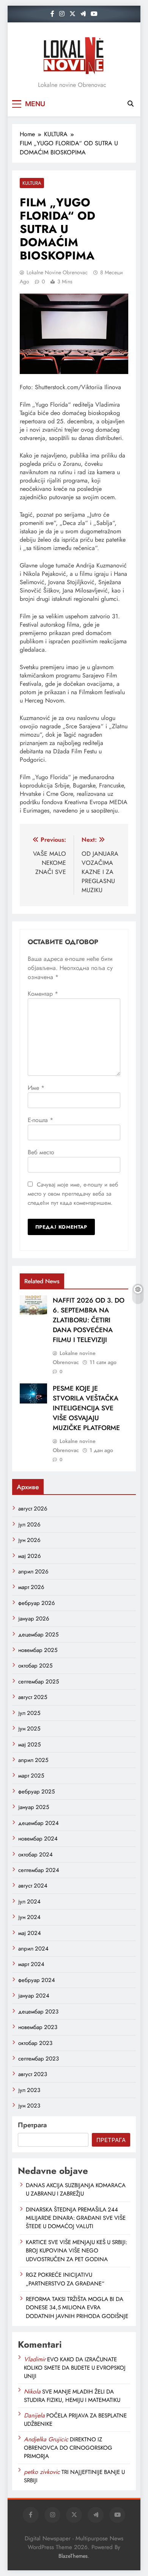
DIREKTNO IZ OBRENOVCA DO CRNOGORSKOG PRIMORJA (68, 2448)
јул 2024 (29, 1902)
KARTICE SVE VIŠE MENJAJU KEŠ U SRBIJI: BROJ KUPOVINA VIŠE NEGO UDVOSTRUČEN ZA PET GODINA (76, 2251)
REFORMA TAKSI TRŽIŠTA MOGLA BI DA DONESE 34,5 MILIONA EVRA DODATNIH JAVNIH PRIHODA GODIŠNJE (77, 2308)
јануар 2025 (34, 1807)
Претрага (32, 2125)
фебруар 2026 (37, 1603)
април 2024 (33, 1949)
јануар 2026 (34, 1619)
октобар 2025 (35, 1666)
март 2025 (31, 1776)
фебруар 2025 (36, 1792)
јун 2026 (29, 1540)
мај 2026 (30, 1556)
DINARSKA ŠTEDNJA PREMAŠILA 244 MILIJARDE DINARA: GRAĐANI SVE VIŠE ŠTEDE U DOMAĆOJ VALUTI (76, 2218)
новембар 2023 (38, 2027)
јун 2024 (29, 1917)
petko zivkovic (42, 2472)
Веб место (41, 1152)
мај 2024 (30, 1933)
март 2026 (31, 1587)
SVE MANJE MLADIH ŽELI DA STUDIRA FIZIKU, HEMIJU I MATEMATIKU (72, 2396)
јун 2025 (29, 1729)
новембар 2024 (38, 1839)
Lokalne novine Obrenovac (57, 272)
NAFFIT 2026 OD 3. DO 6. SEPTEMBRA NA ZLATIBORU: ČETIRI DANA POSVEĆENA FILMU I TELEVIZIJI (89, 1320)
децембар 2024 (39, 1823)
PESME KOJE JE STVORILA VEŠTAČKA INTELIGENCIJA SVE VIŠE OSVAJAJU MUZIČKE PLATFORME (86, 1408)
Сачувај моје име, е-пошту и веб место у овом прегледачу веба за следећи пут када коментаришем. (73, 1194)
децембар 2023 (38, 2012)
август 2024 (33, 1886)
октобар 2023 (35, 2043)
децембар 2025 (38, 1635)
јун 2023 (29, 2106)
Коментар (43, 994)
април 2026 (33, 1572)
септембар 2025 (39, 1682)
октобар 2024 (35, 1855)
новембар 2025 (38, 1650)
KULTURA (32, 183)
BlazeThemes (73, 2556)
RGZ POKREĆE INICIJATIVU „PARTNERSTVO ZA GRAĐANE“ (65, 2279)
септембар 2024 (39, 1870)
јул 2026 (29, 1525)
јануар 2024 (34, 1996)
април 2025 (33, 1760)
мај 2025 (29, 1745)
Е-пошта (40, 1120)
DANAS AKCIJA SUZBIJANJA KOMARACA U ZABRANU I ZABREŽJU (76, 2189)
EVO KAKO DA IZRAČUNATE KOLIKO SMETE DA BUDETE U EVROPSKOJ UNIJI (75, 2368)
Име (36, 1088)
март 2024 (31, 1964)
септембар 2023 (39, 2059)
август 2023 (33, 2074)
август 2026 (33, 1509)
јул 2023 (29, 2090)
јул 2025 (29, 1713)
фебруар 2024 (37, 1980)
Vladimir (35, 2359)
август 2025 (33, 1697)
